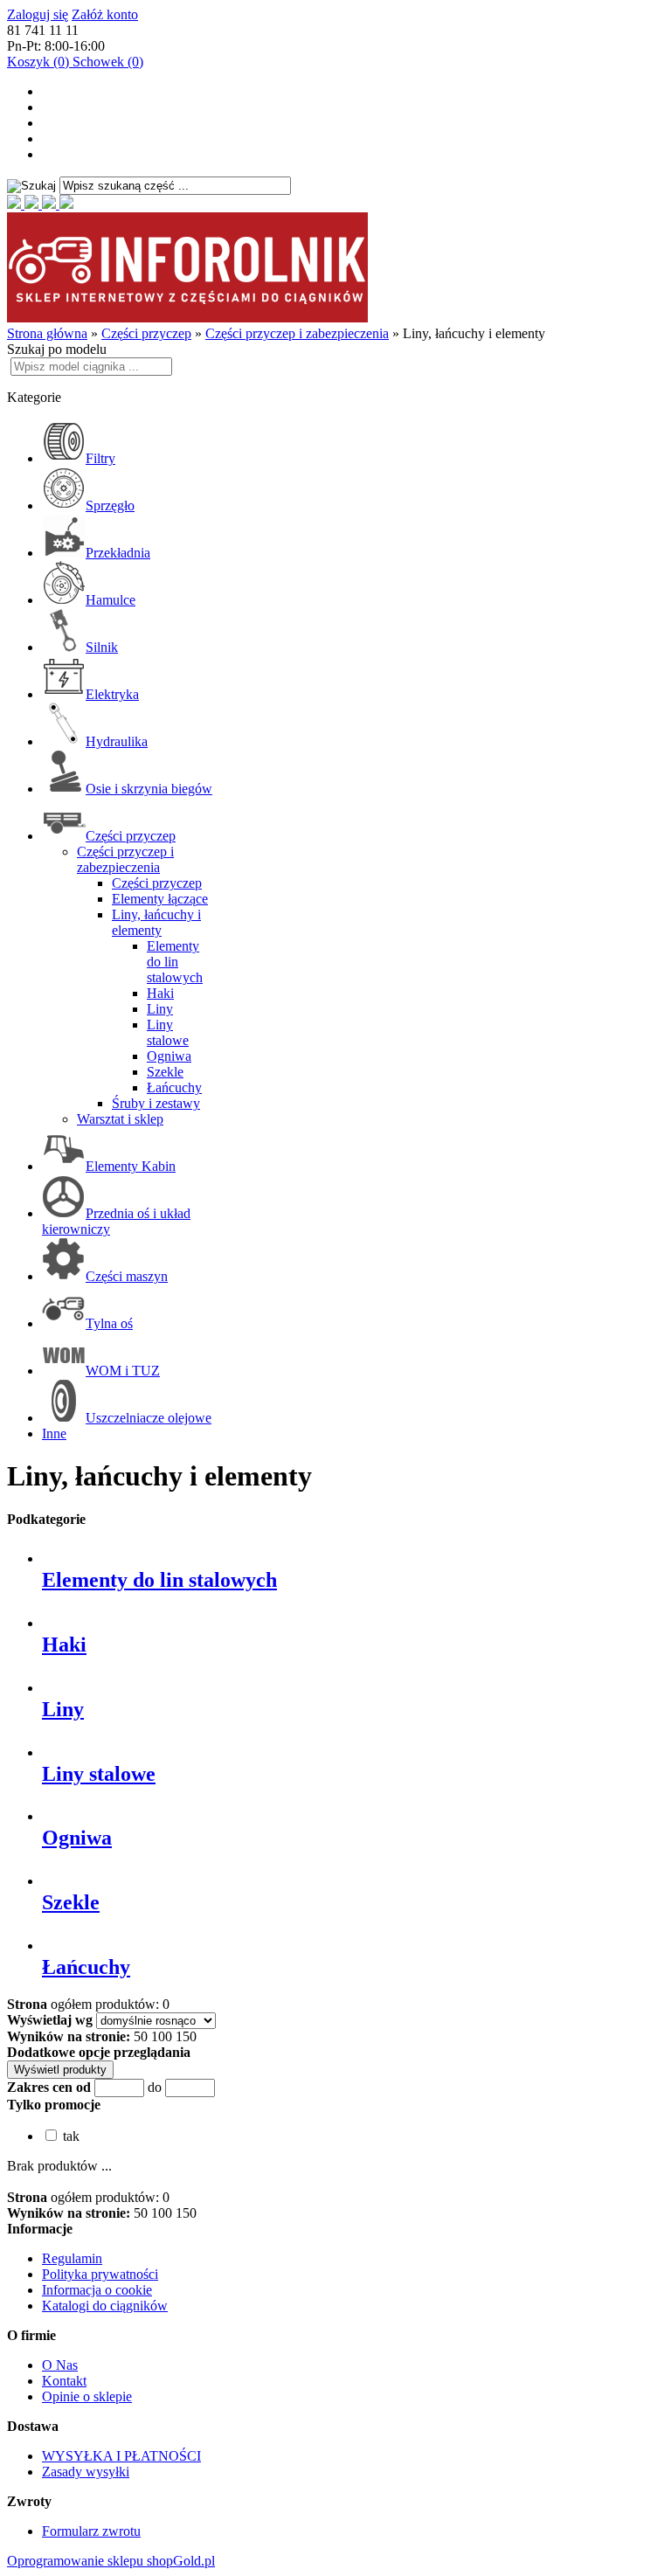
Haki (160, 993)
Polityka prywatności (100, 2274)
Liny (160, 1009)
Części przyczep (157, 883)
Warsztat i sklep (120, 1119)
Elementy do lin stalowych (175, 962)
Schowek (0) (108, 62)
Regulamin (72, 2258)
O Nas (60, 2365)
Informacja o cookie (97, 2290)
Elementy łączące (160, 899)
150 (186, 2036)
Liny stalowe (168, 1032)
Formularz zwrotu (91, 2531)
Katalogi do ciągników (105, 2306)
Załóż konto (105, 14)
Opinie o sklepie (87, 2396)
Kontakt (64, 2381)
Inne (54, 1433)
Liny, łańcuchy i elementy (156, 922)
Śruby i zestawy (156, 1103)
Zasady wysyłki (86, 2472)
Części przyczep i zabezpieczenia (125, 859)
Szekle (165, 1072)
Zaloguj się (38, 14)
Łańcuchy (174, 1087)
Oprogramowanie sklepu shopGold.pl (111, 2561)
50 (141, 2036)
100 (162, 2036)
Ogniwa (169, 1056)
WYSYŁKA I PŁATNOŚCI (121, 2456)
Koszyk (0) (40, 62)
